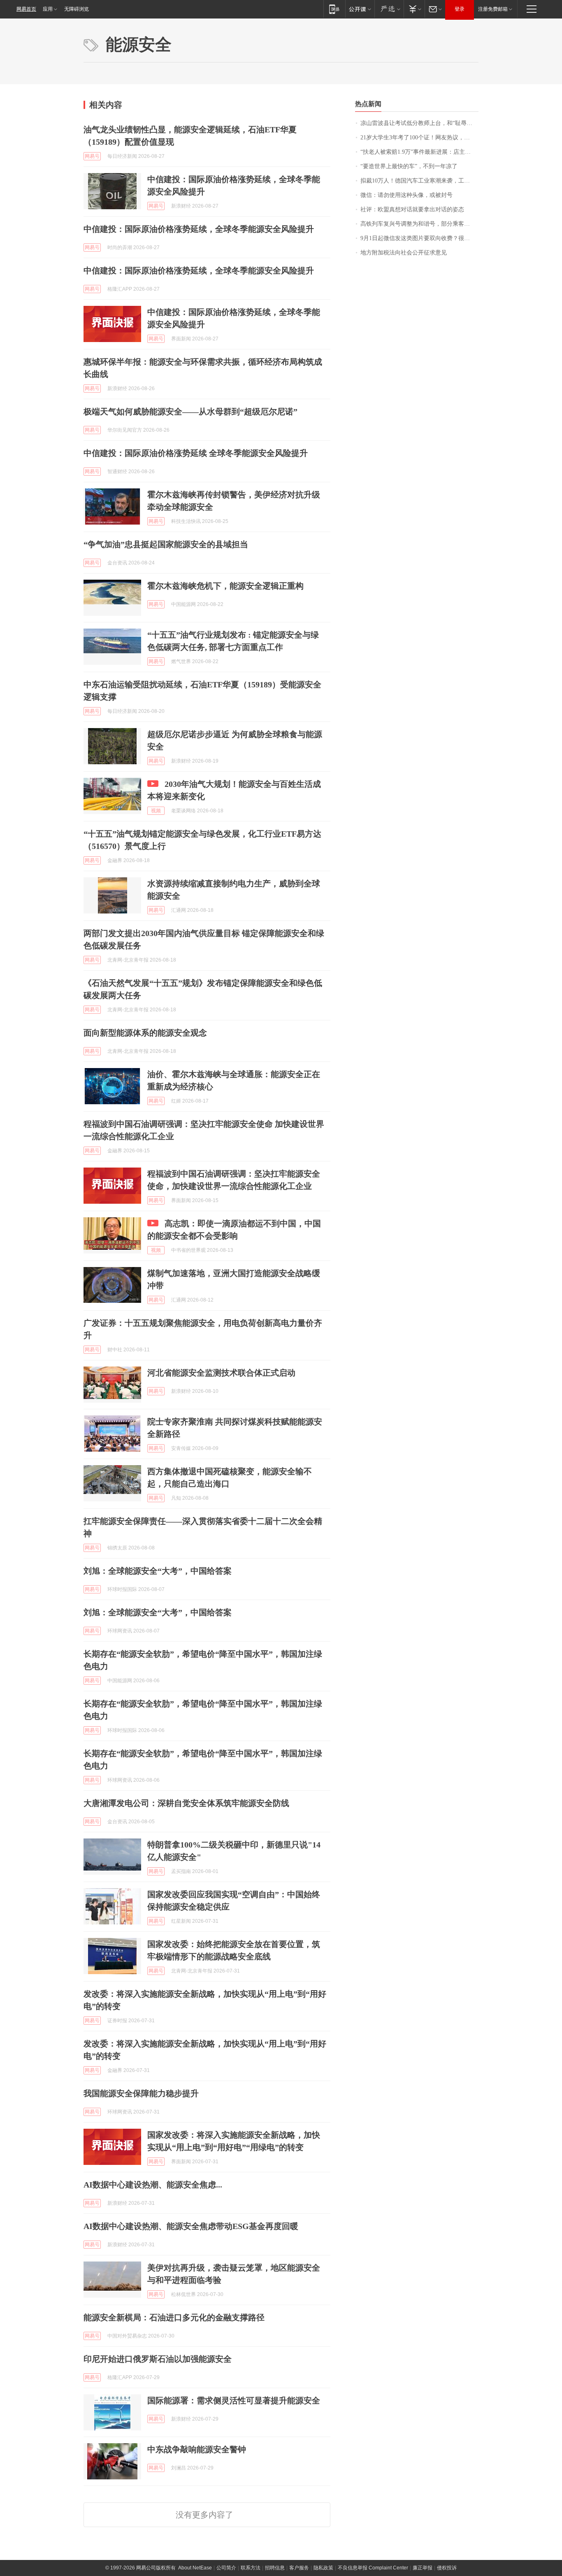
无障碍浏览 (77, 9)
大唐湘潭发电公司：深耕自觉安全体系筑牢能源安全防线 (186, 1803)
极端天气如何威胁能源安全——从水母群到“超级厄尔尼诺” (190, 412)
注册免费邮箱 (493, 9)
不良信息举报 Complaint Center (373, 2568)
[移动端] (334, 9)
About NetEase (195, 2568)
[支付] (414, 9)
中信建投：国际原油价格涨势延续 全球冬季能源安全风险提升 (196, 453)
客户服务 (299, 2568)
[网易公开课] (360, 9)
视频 (156, 811)
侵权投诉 (447, 2568)
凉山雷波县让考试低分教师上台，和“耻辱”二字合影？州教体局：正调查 (419, 123)
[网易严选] (389, 9)
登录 (460, 9)
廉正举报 (423, 2568)
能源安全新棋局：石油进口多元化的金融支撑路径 (174, 2317)
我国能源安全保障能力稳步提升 (141, 2093)
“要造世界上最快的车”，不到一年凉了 (409, 166)
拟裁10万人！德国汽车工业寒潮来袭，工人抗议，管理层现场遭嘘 (419, 181)
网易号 (92, 156)
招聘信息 (275, 2568)
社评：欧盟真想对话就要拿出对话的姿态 (412, 209)
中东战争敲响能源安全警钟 (197, 2449)
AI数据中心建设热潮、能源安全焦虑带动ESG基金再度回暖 (191, 2226)
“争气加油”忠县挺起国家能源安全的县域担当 (166, 544)
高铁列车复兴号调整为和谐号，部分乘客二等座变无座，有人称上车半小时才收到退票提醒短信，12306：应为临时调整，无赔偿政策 (419, 224)
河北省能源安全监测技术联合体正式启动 (221, 1373)
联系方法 (251, 2568)
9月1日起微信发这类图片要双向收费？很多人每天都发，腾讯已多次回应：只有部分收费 (419, 238)
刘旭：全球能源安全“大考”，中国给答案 (158, 1571)
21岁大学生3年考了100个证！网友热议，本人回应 (419, 138)
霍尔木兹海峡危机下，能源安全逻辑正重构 (225, 586)
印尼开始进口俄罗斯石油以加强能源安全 (158, 2359)
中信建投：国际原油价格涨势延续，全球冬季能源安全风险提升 (199, 229)
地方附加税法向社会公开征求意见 (404, 253)
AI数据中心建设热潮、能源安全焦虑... (153, 2185)
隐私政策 (323, 2568)
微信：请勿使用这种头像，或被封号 (406, 195)
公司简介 (226, 2568)
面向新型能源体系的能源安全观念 (145, 1033)
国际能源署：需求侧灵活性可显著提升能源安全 (234, 2400)
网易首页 (26, 9)
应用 (48, 9)
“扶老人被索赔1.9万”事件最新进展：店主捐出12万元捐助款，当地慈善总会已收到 (419, 152)
